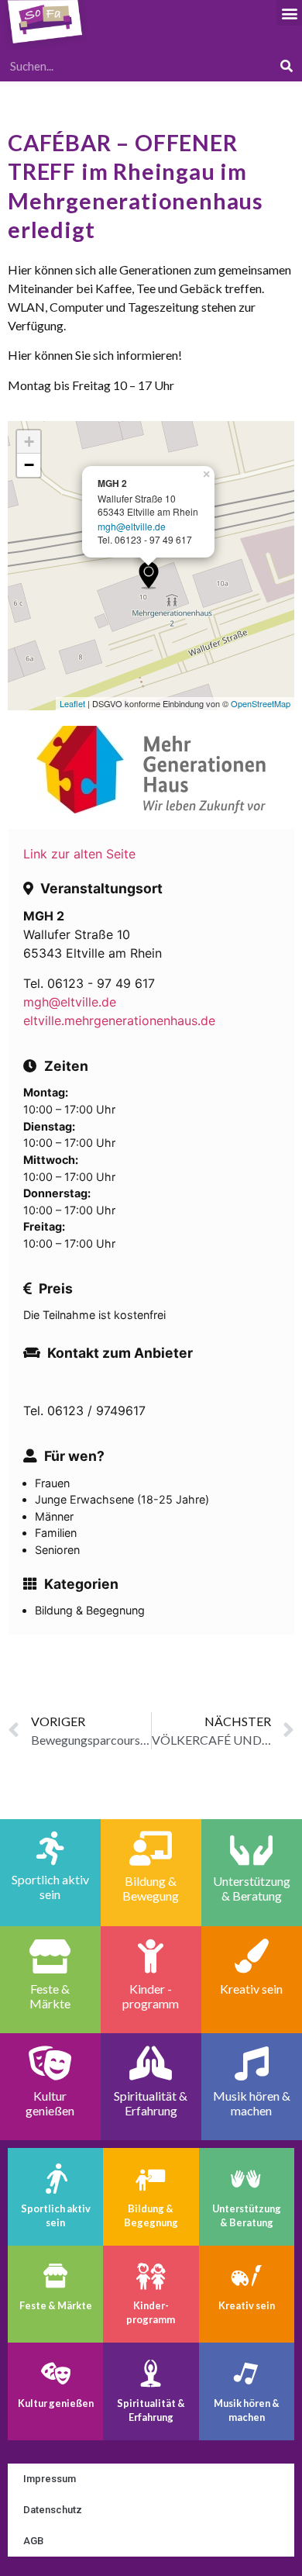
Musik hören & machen (247, 2410)
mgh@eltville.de (132, 526)
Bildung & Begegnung (151, 2215)
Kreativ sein (247, 2305)
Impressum (50, 2479)
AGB (33, 2541)
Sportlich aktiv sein (56, 2215)
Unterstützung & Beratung (247, 2215)
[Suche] (287, 66)
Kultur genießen (56, 2403)
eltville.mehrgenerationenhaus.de (119, 1020)
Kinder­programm (151, 2312)
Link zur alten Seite (79, 854)
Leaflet (72, 703)
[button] (289, 13)
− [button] (29, 465)
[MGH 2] (149, 575)
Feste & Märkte (56, 2305)
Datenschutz (53, 2510)
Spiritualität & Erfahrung (151, 2410)
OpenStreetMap (261, 703)
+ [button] (29, 442)
